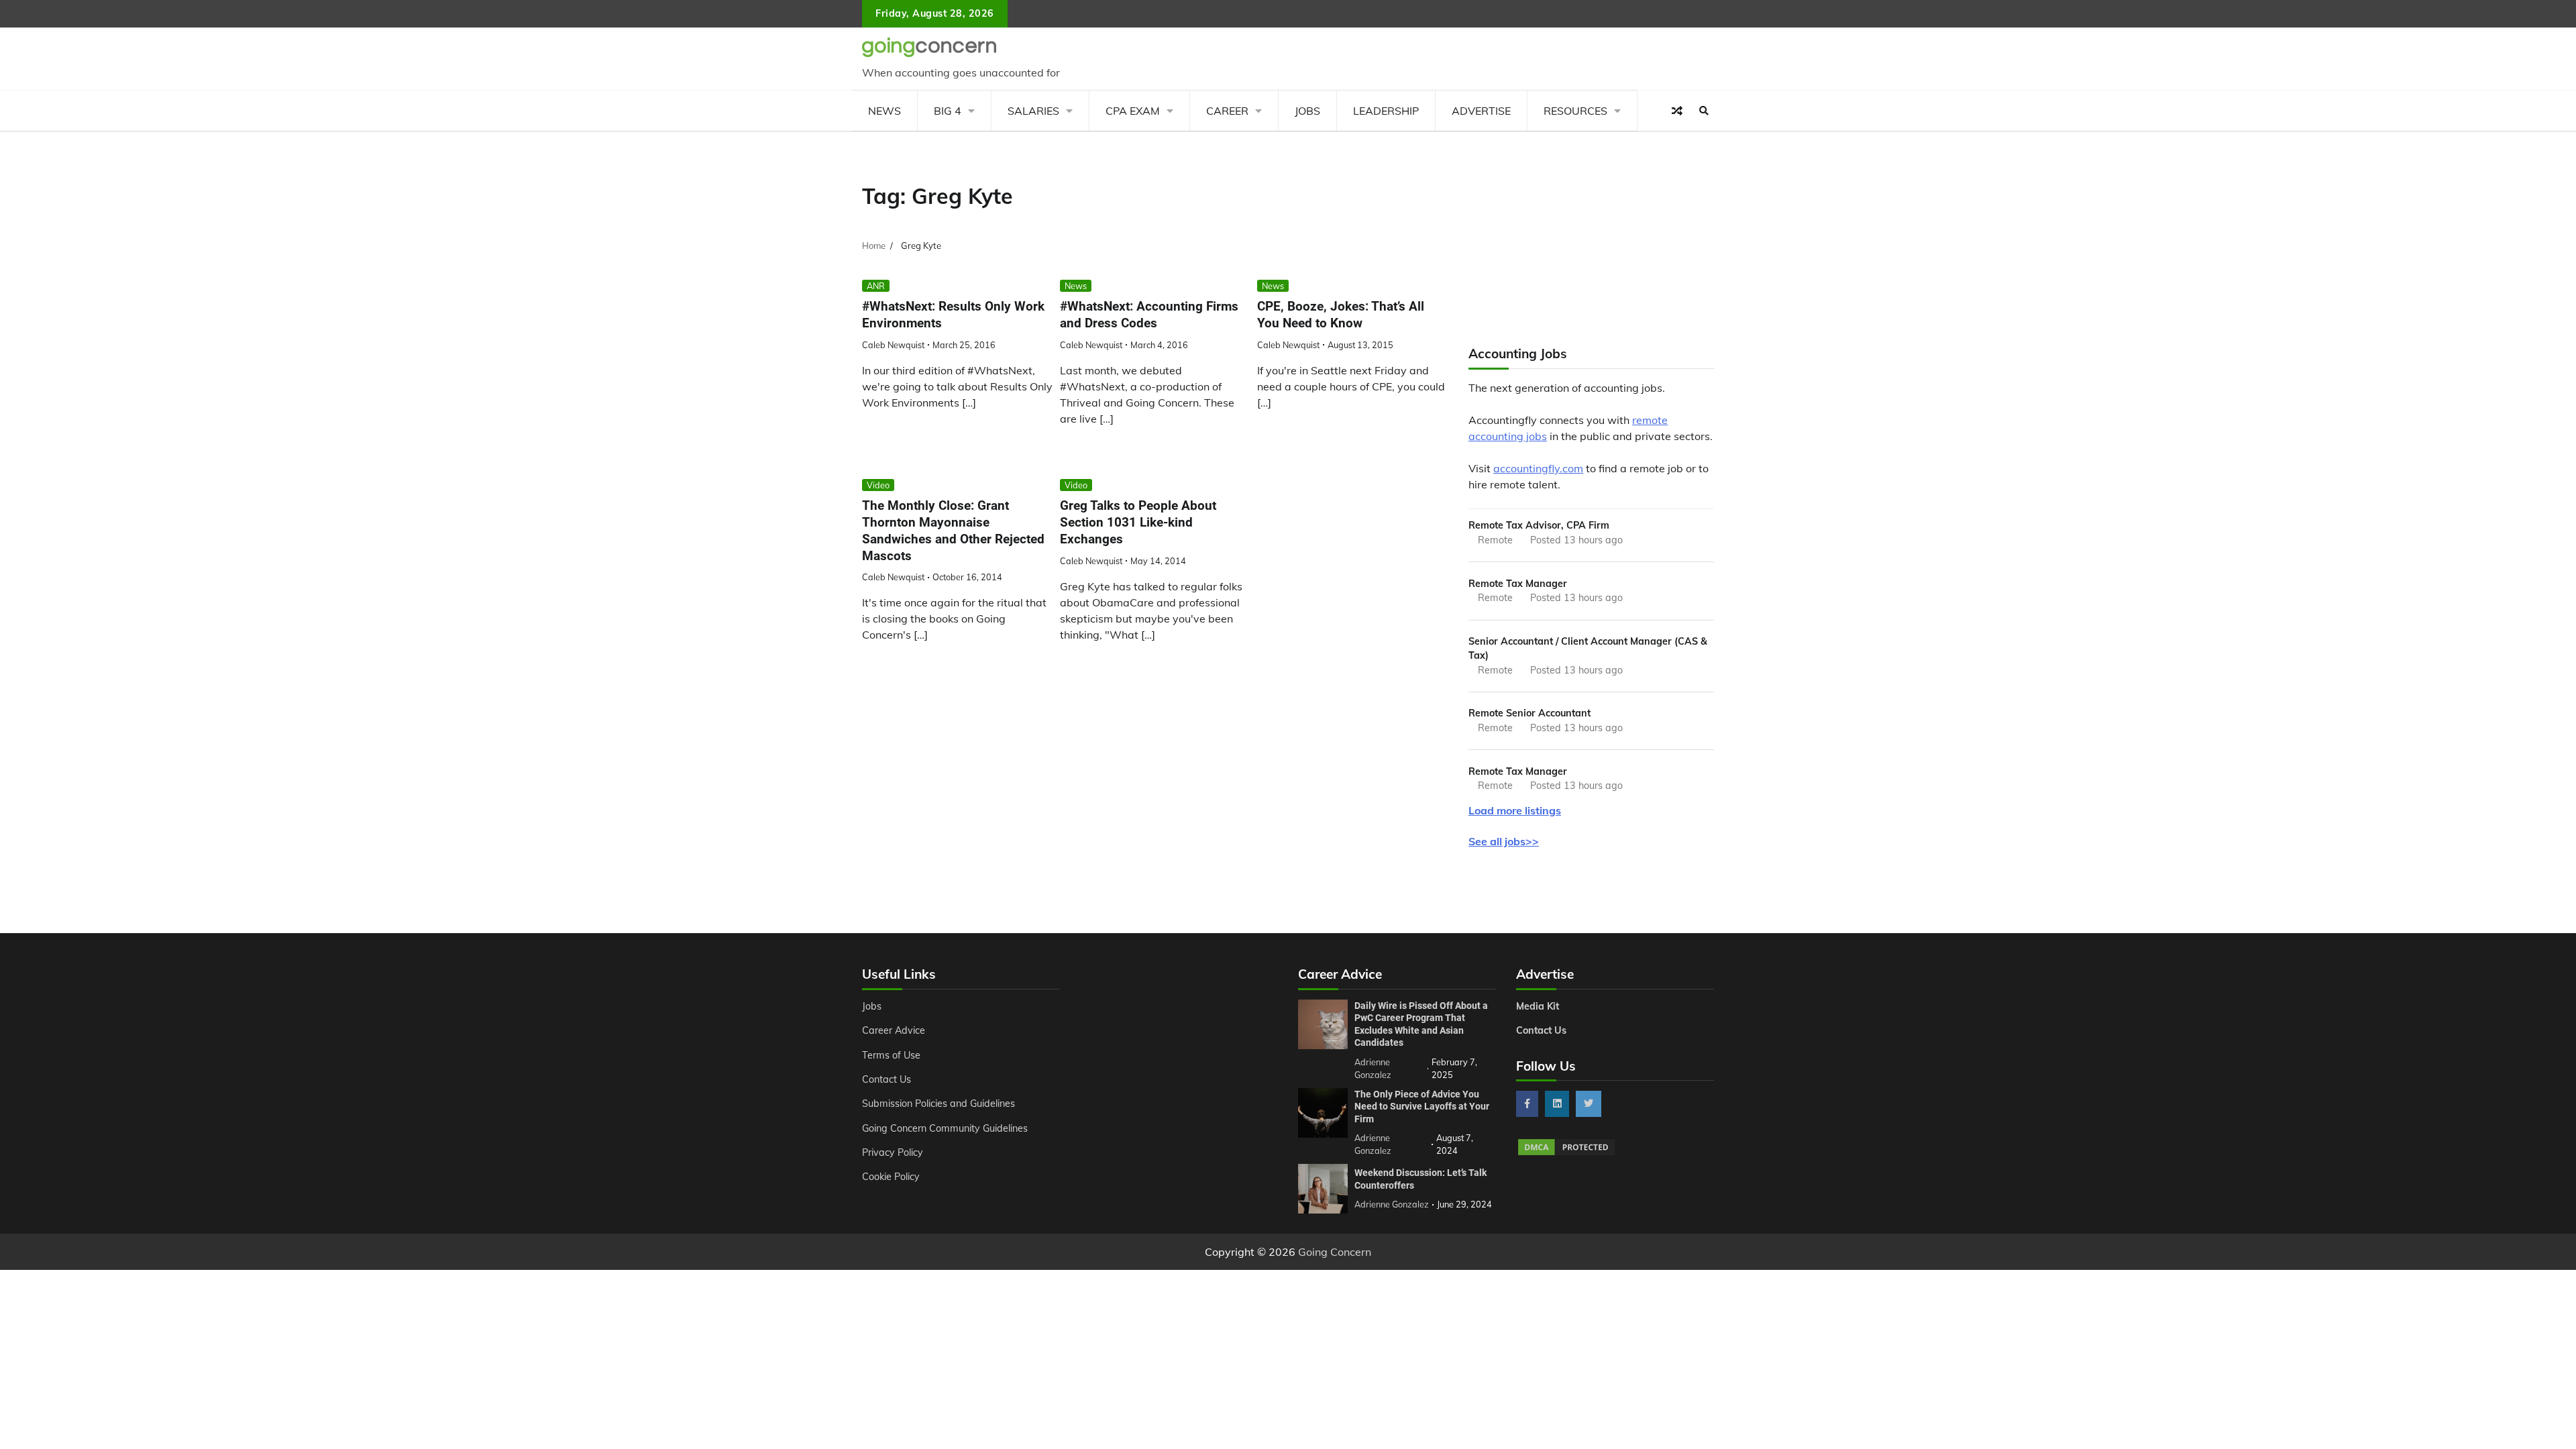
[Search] (1704, 111)
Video (878, 485)
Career (1227, 111)
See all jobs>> (1504, 841)
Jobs (1307, 111)
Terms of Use (891, 1055)
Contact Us (887, 1079)
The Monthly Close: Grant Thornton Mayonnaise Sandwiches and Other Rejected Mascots (953, 530)
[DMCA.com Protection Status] (1566, 1153)
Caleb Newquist (893, 345)
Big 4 (948, 111)
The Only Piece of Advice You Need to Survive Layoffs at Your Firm (1422, 1107)
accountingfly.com (1538, 468)
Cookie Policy (891, 1177)
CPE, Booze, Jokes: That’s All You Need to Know (1341, 315)
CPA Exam (1133, 111)
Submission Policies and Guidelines (938, 1104)
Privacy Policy (893, 1152)
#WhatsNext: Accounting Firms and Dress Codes (1149, 315)
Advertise (1481, 111)
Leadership (1386, 111)
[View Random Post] (1677, 111)
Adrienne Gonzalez (1392, 1204)
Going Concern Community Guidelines (945, 1128)
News (884, 111)
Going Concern (1335, 1252)
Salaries (1033, 111)
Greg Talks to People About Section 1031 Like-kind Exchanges (1138, 522)
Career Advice (894, 1030)
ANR (876, 286)
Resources (1575, 111)
